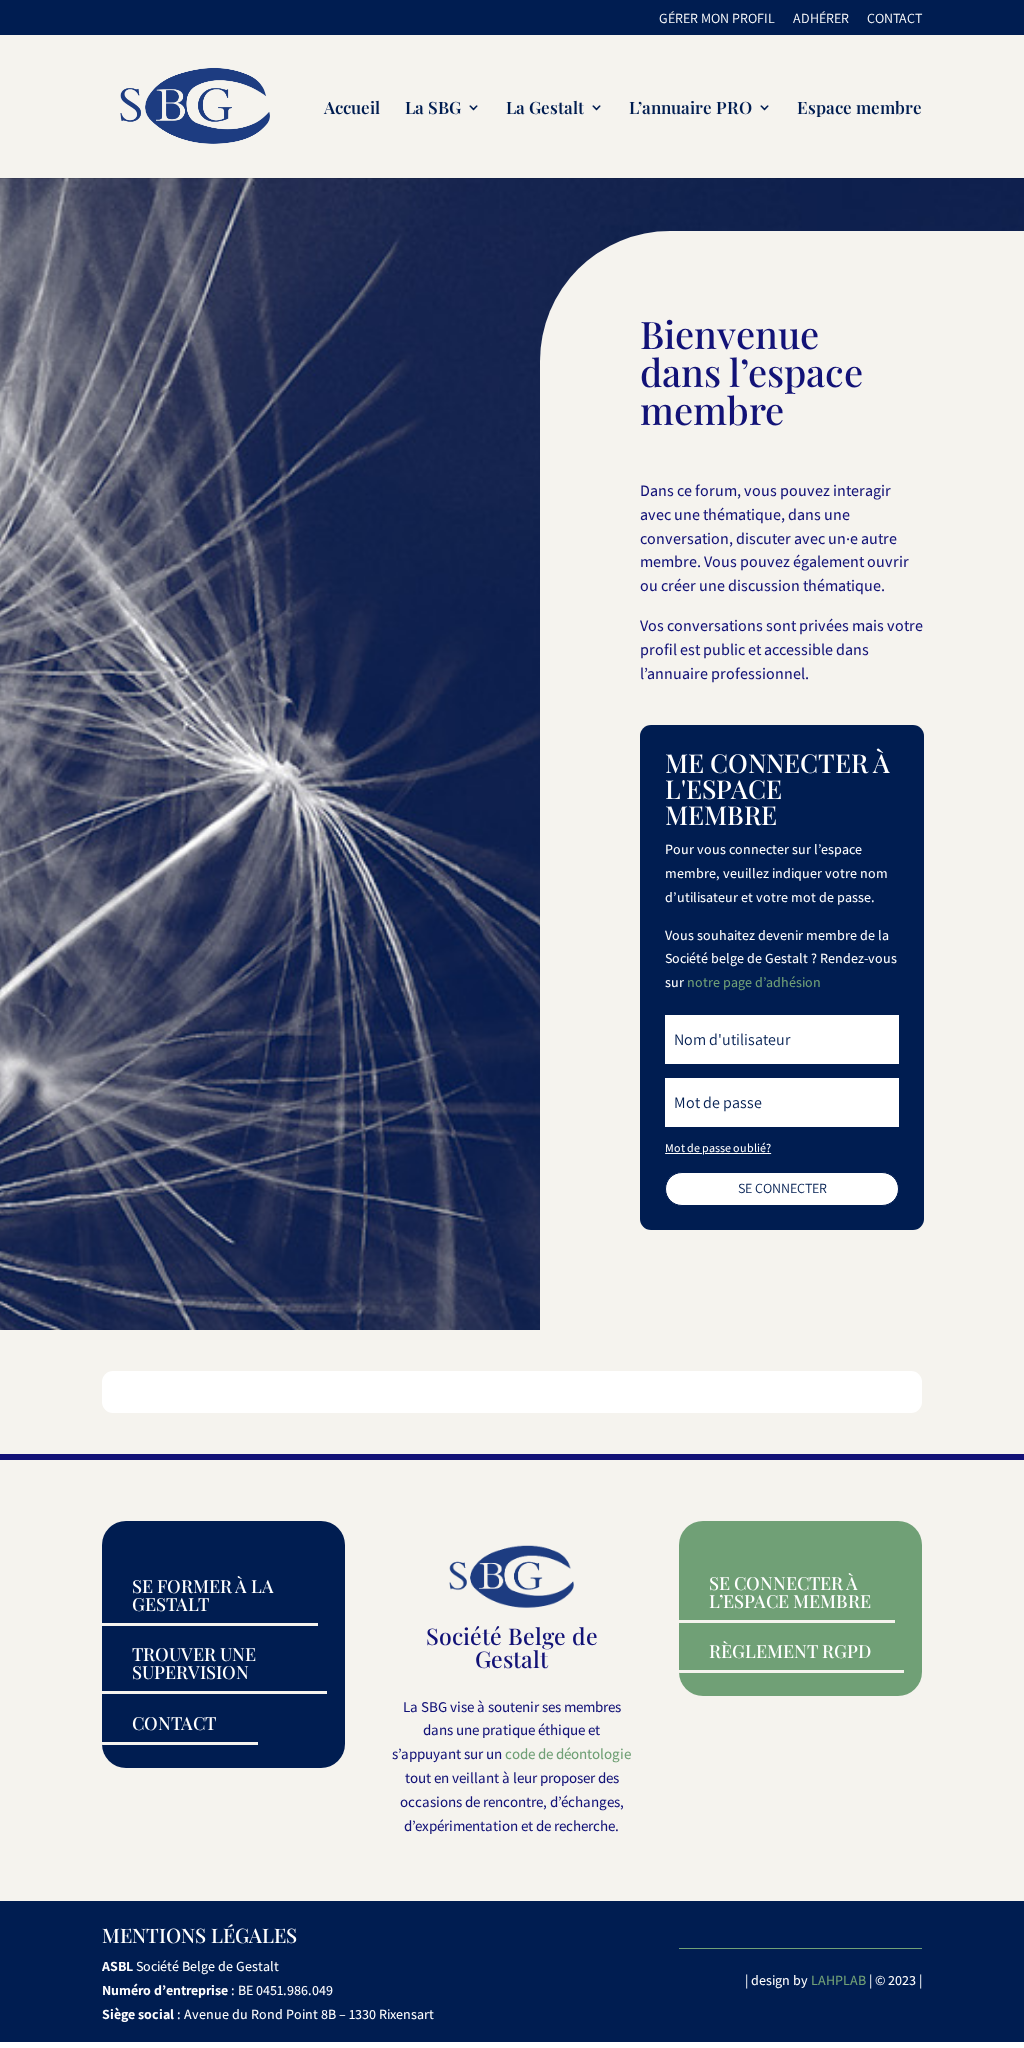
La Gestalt (545, 109)
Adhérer (821, 19)
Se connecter (782, 1188)
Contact (894, 19)
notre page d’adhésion (754, 982)
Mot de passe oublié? (718, 1147)
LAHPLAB (838, 1980)
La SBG (433, 109)
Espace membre (859, 109)
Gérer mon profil (717, 19)
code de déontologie (568, 1753)
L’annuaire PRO (690, 109)
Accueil (352, 109)
